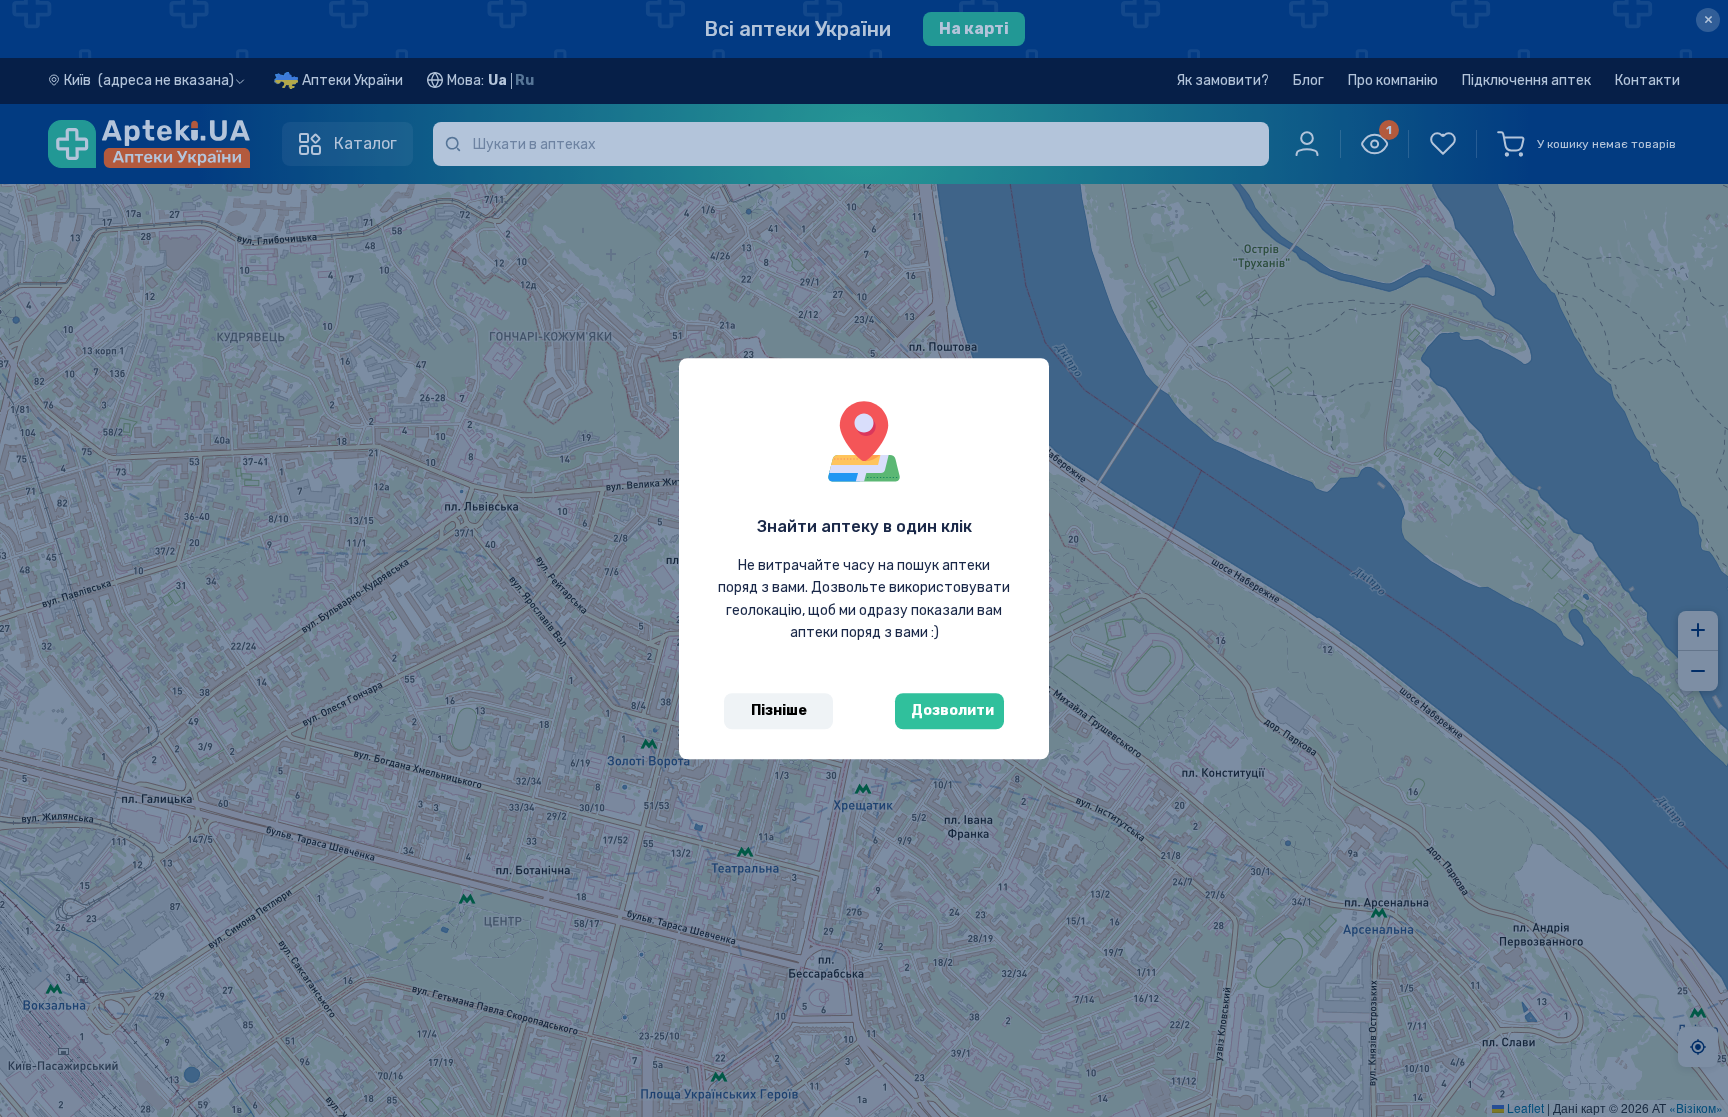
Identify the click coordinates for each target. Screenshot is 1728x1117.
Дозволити (952, 710)
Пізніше (779, 710)
